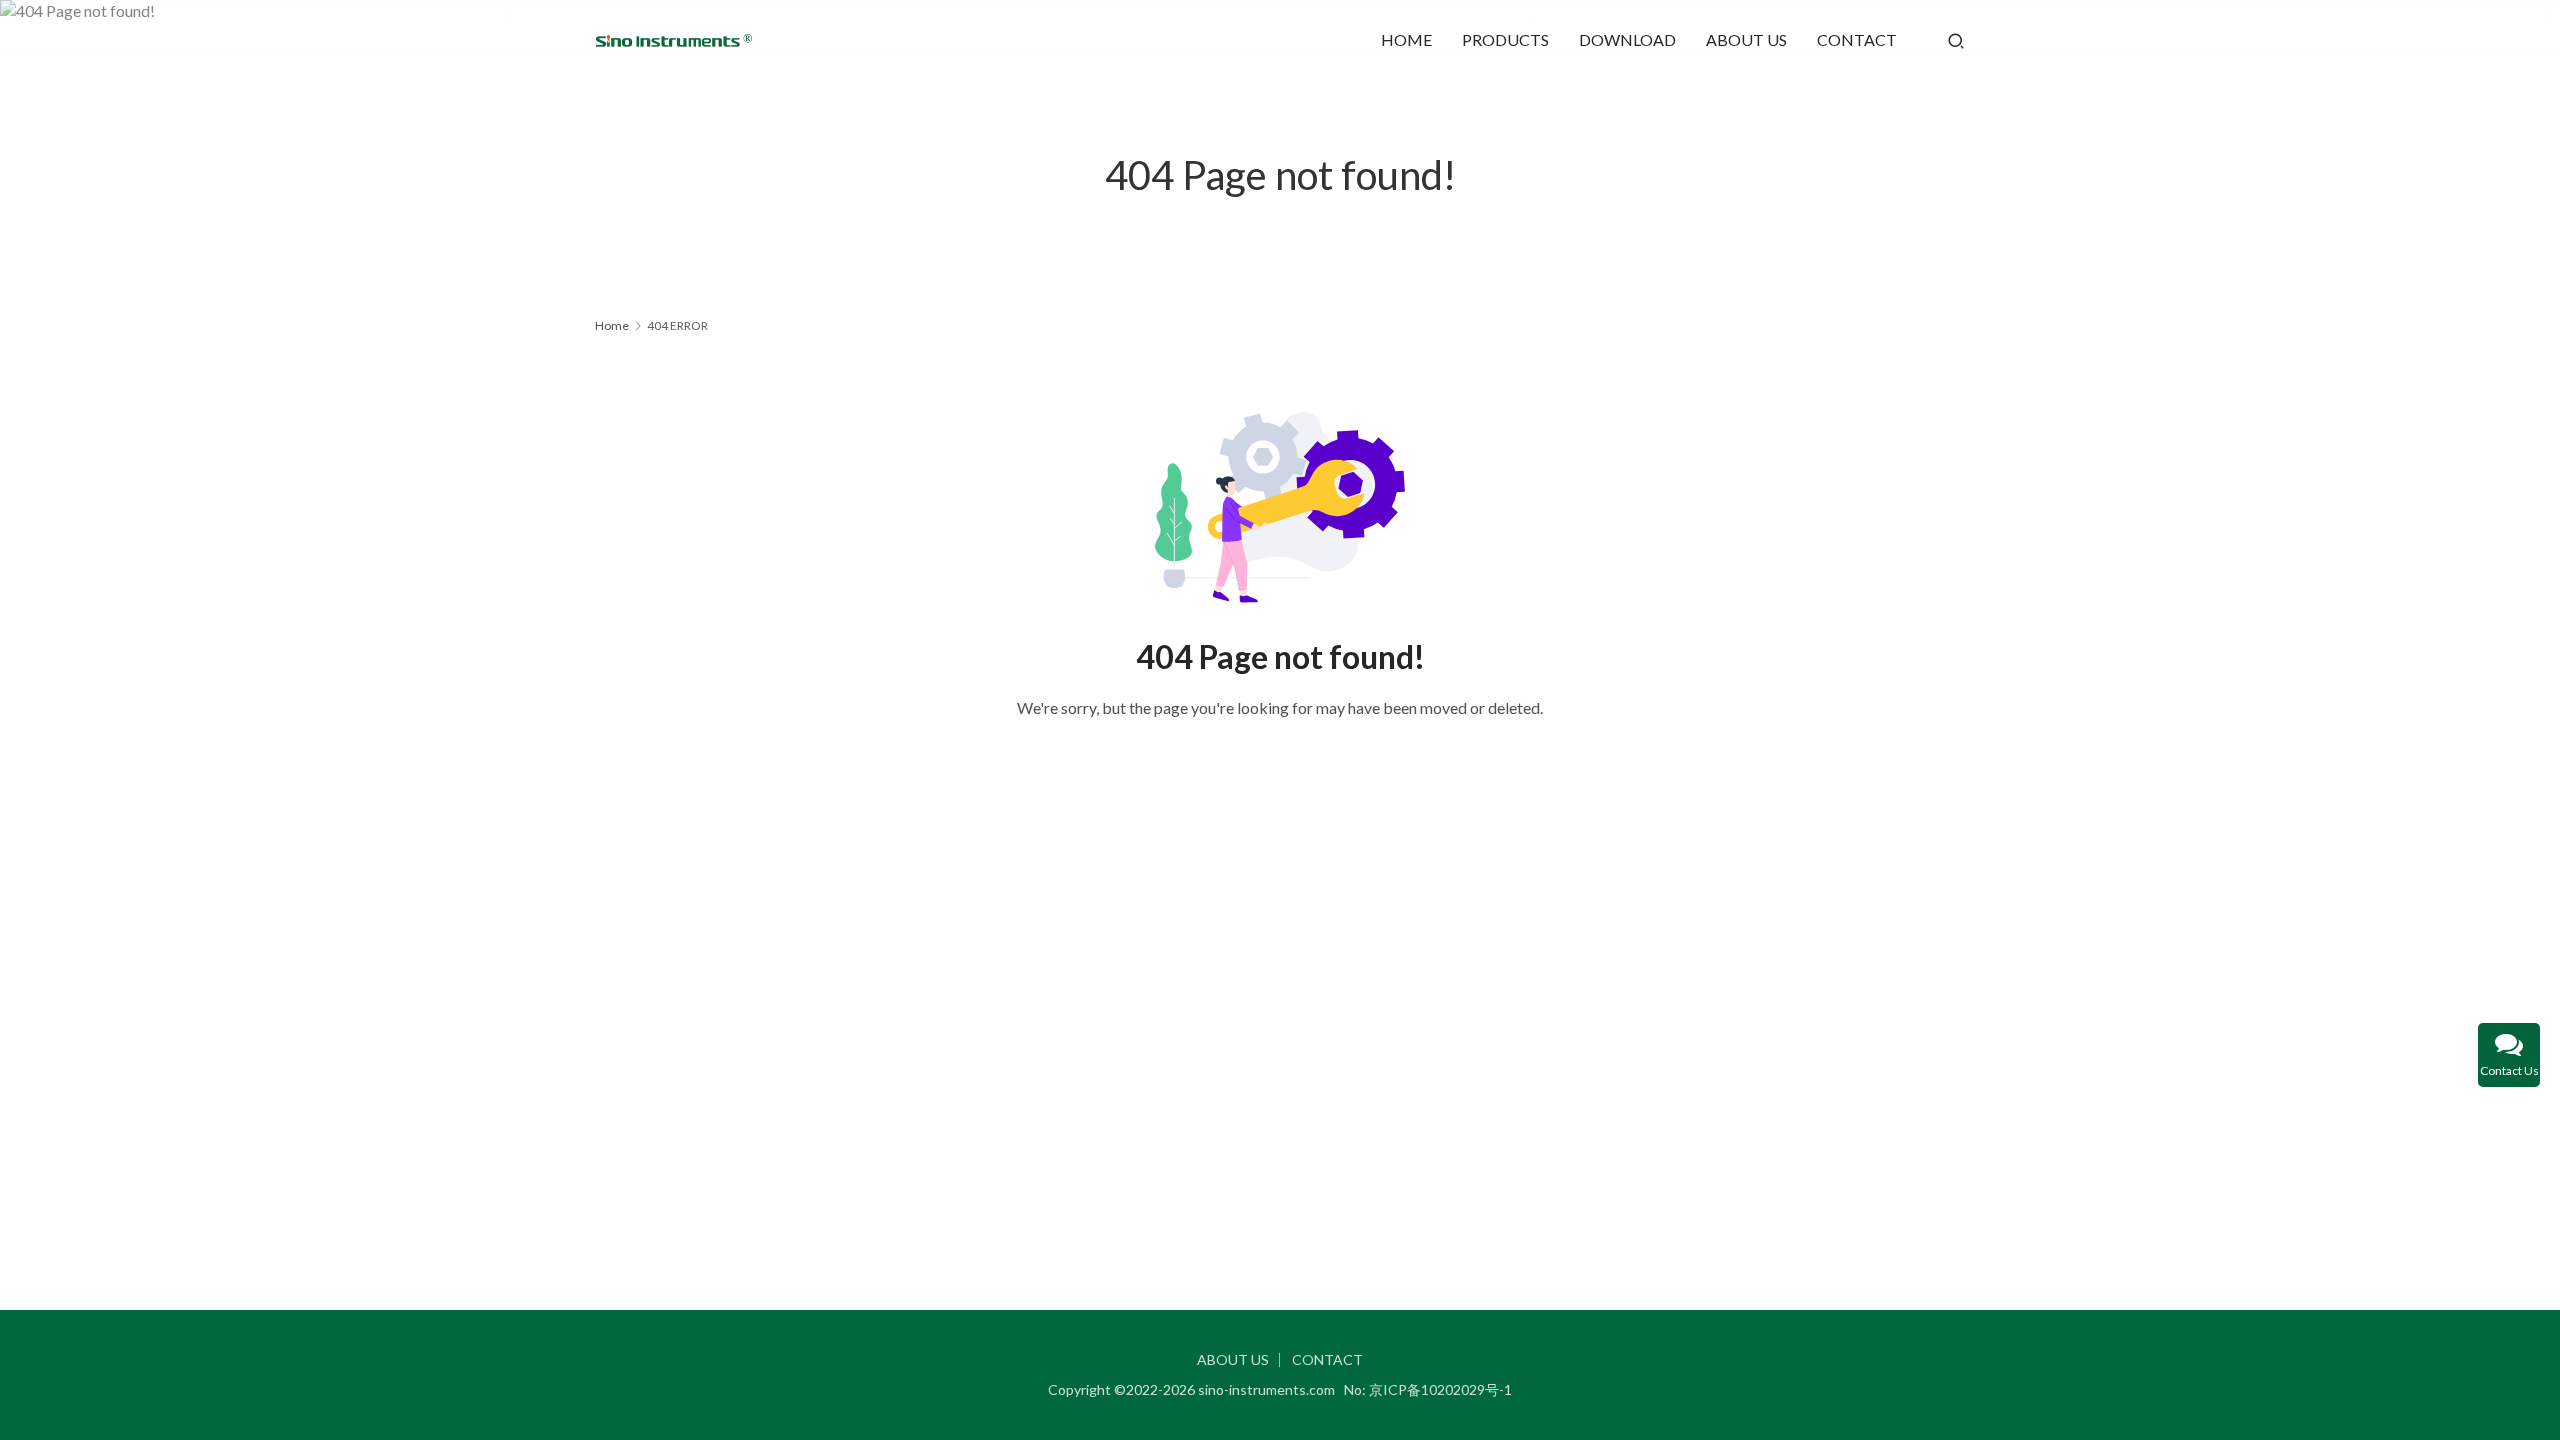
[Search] (1956, 40)
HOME (1406, 39)
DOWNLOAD (1627, 39)
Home (612, 325)
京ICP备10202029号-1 (1440, 1389)
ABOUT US (1746, 39)
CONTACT (1857, 39)
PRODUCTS (1505, 39)
